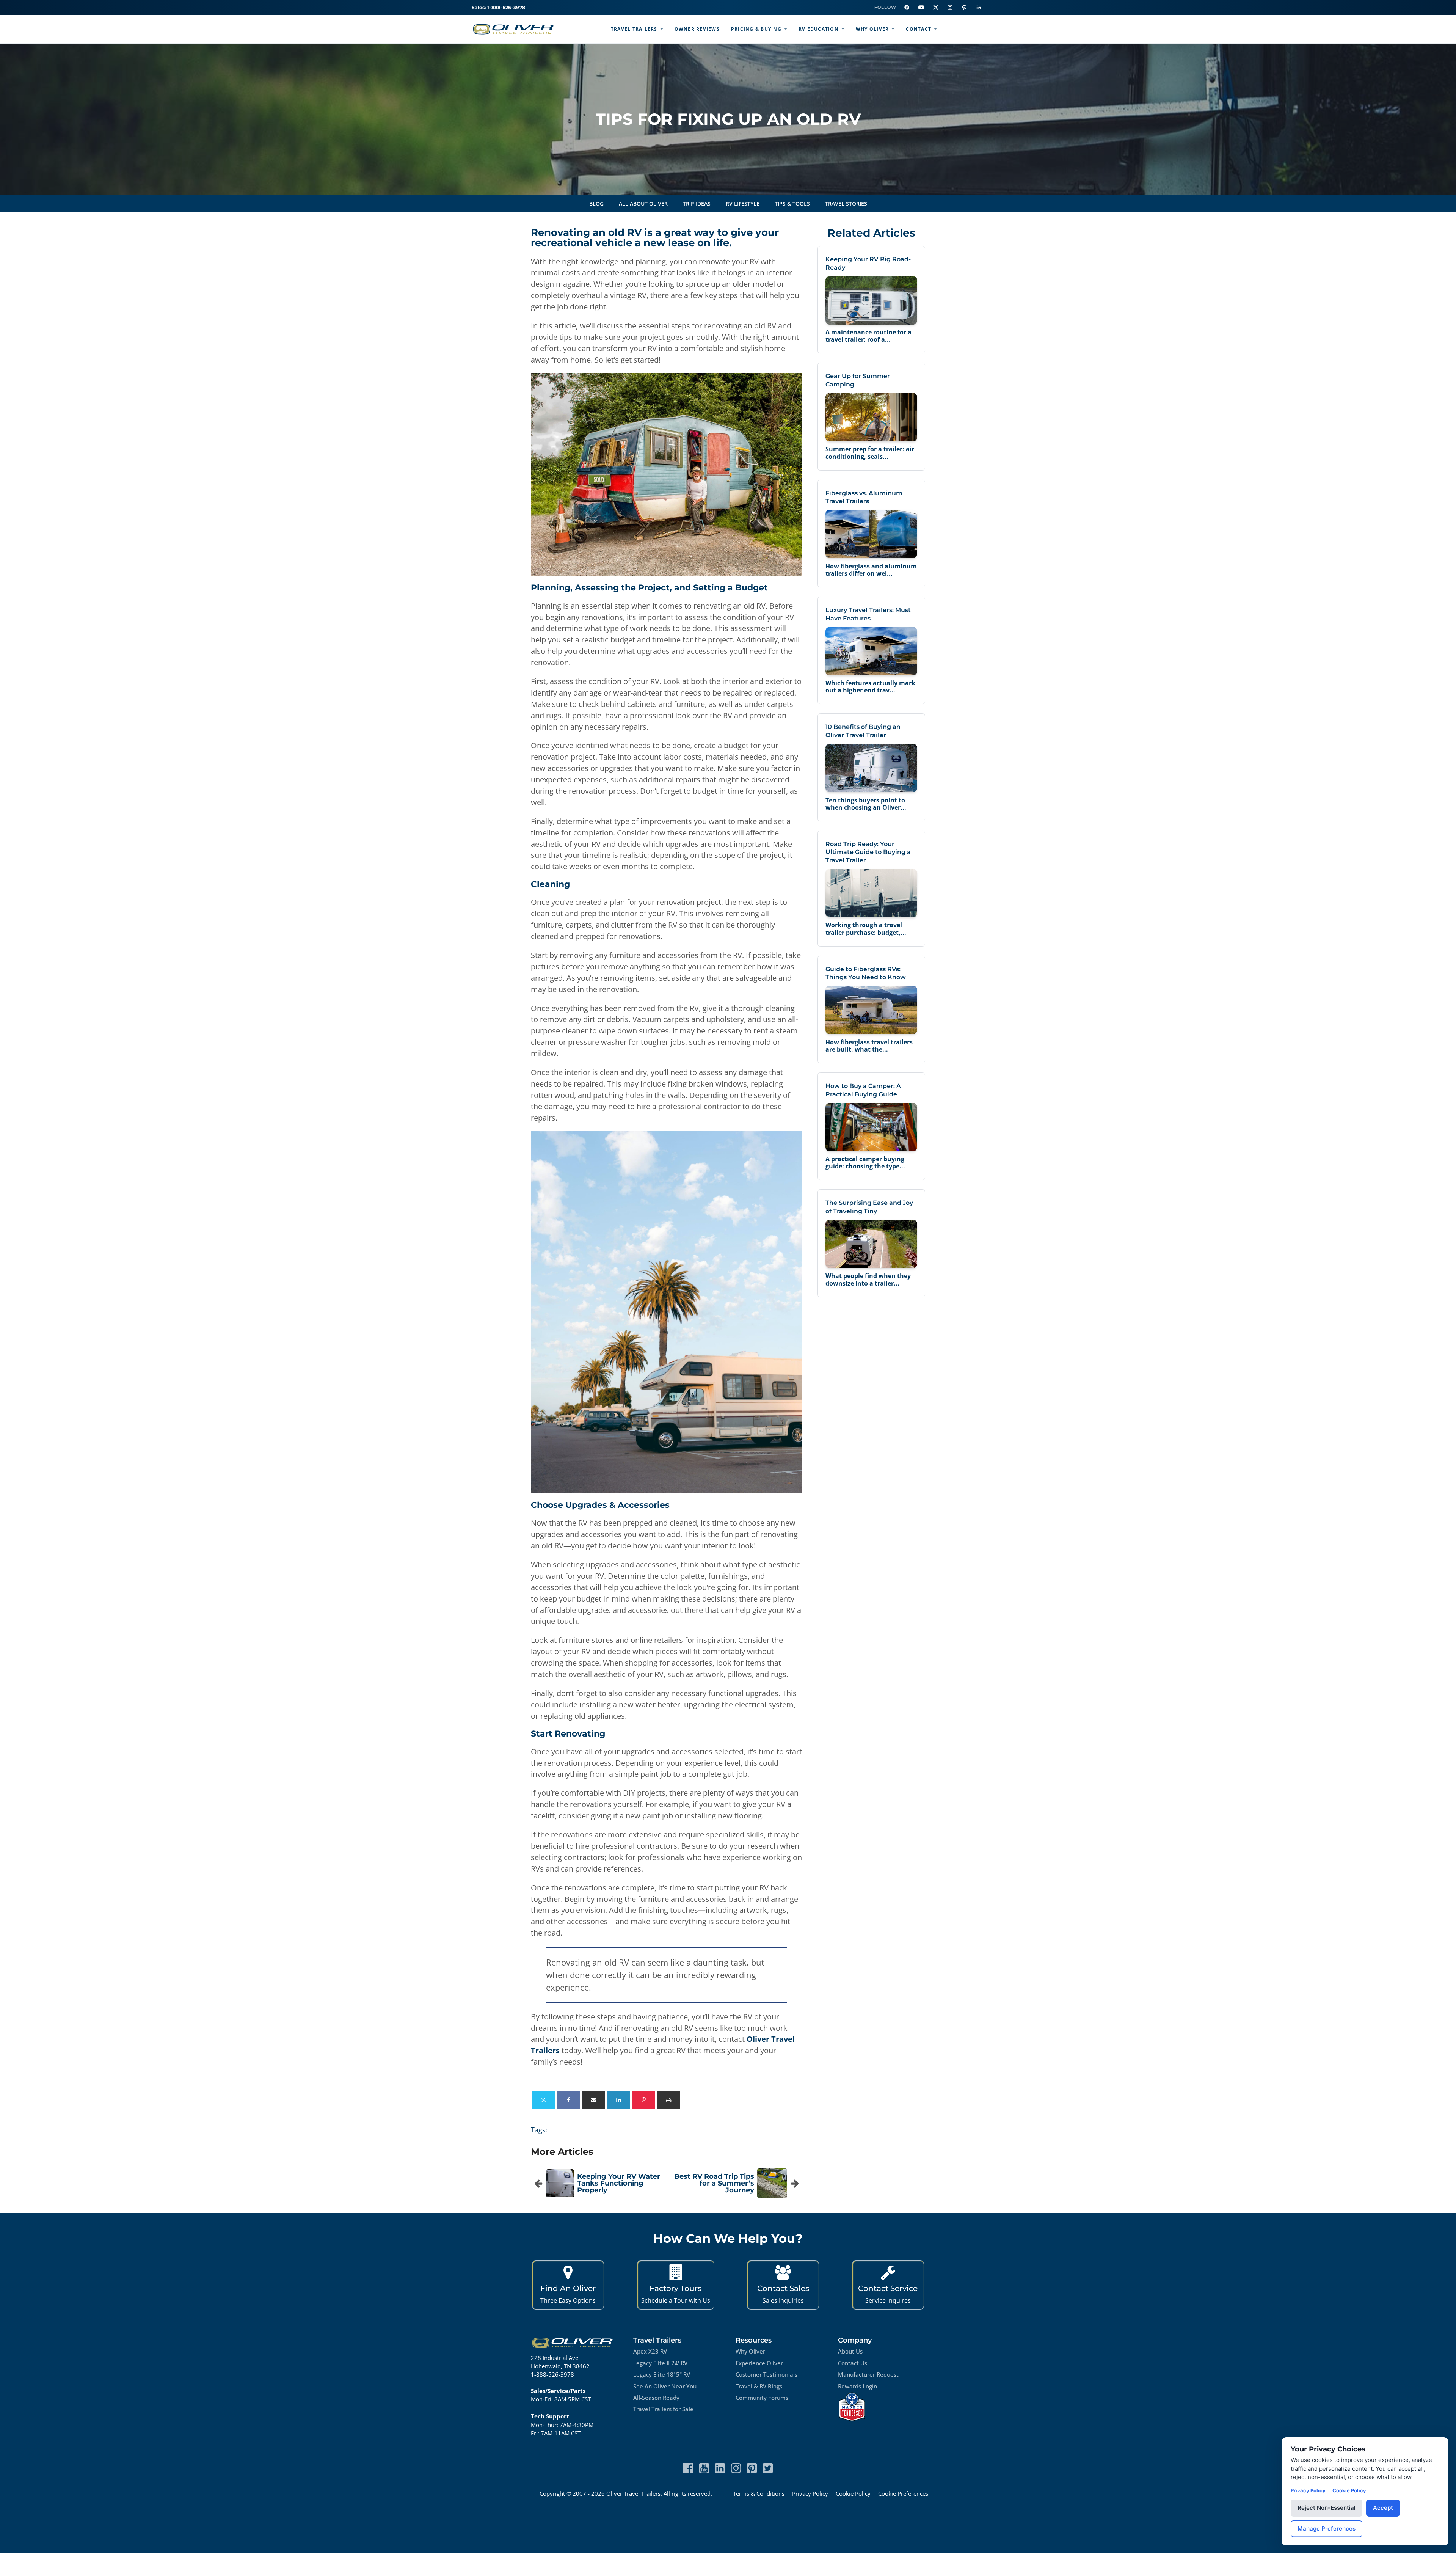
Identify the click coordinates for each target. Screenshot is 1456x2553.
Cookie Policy (853, 2493)
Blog (596, 203)
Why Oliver (872, 29)
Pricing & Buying (756, 29)
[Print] (668, 2100)
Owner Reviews (697, 29)
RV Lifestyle (743, 203)
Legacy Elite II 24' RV (660, 2363)
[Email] (593, 2100)
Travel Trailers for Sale (663, 2409)
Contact (919, 29)
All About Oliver (643, 203)
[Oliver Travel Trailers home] (513, 29)
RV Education (819, 29)
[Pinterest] (643, 2100)
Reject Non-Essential (1327, 2508)
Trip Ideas (697, 203)
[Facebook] (568, 2100)
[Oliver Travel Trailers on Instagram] (950, 8)
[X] (543, 2100)
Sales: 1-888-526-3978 (498, 7)
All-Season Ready (656, 2398)
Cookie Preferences (903, 2493)
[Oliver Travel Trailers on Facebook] (907, 8)
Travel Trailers (634, 29)
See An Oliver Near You (665, 2386)
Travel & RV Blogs (759, 2386)
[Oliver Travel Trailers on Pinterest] (964, 8)
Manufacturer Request (868, 2374)
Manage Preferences (1327, 2529)
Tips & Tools (792, 203)
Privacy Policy (810, 2493)
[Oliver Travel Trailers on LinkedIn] (979, 8)
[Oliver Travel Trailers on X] (935, 8)
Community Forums (762, 2398)
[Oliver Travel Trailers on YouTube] (921, 8)
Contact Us (853, 2363)
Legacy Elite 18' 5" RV (662, 2374)
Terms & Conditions (759, 2493)
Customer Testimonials (766, 2374)
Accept (1383, 2508)
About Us (850, 2351)
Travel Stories (846, 203)
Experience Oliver (759, 2363)
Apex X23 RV (650, 2351)
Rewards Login (857, 2386)
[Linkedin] (618, 2100)
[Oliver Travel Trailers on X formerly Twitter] (768, 2468)
